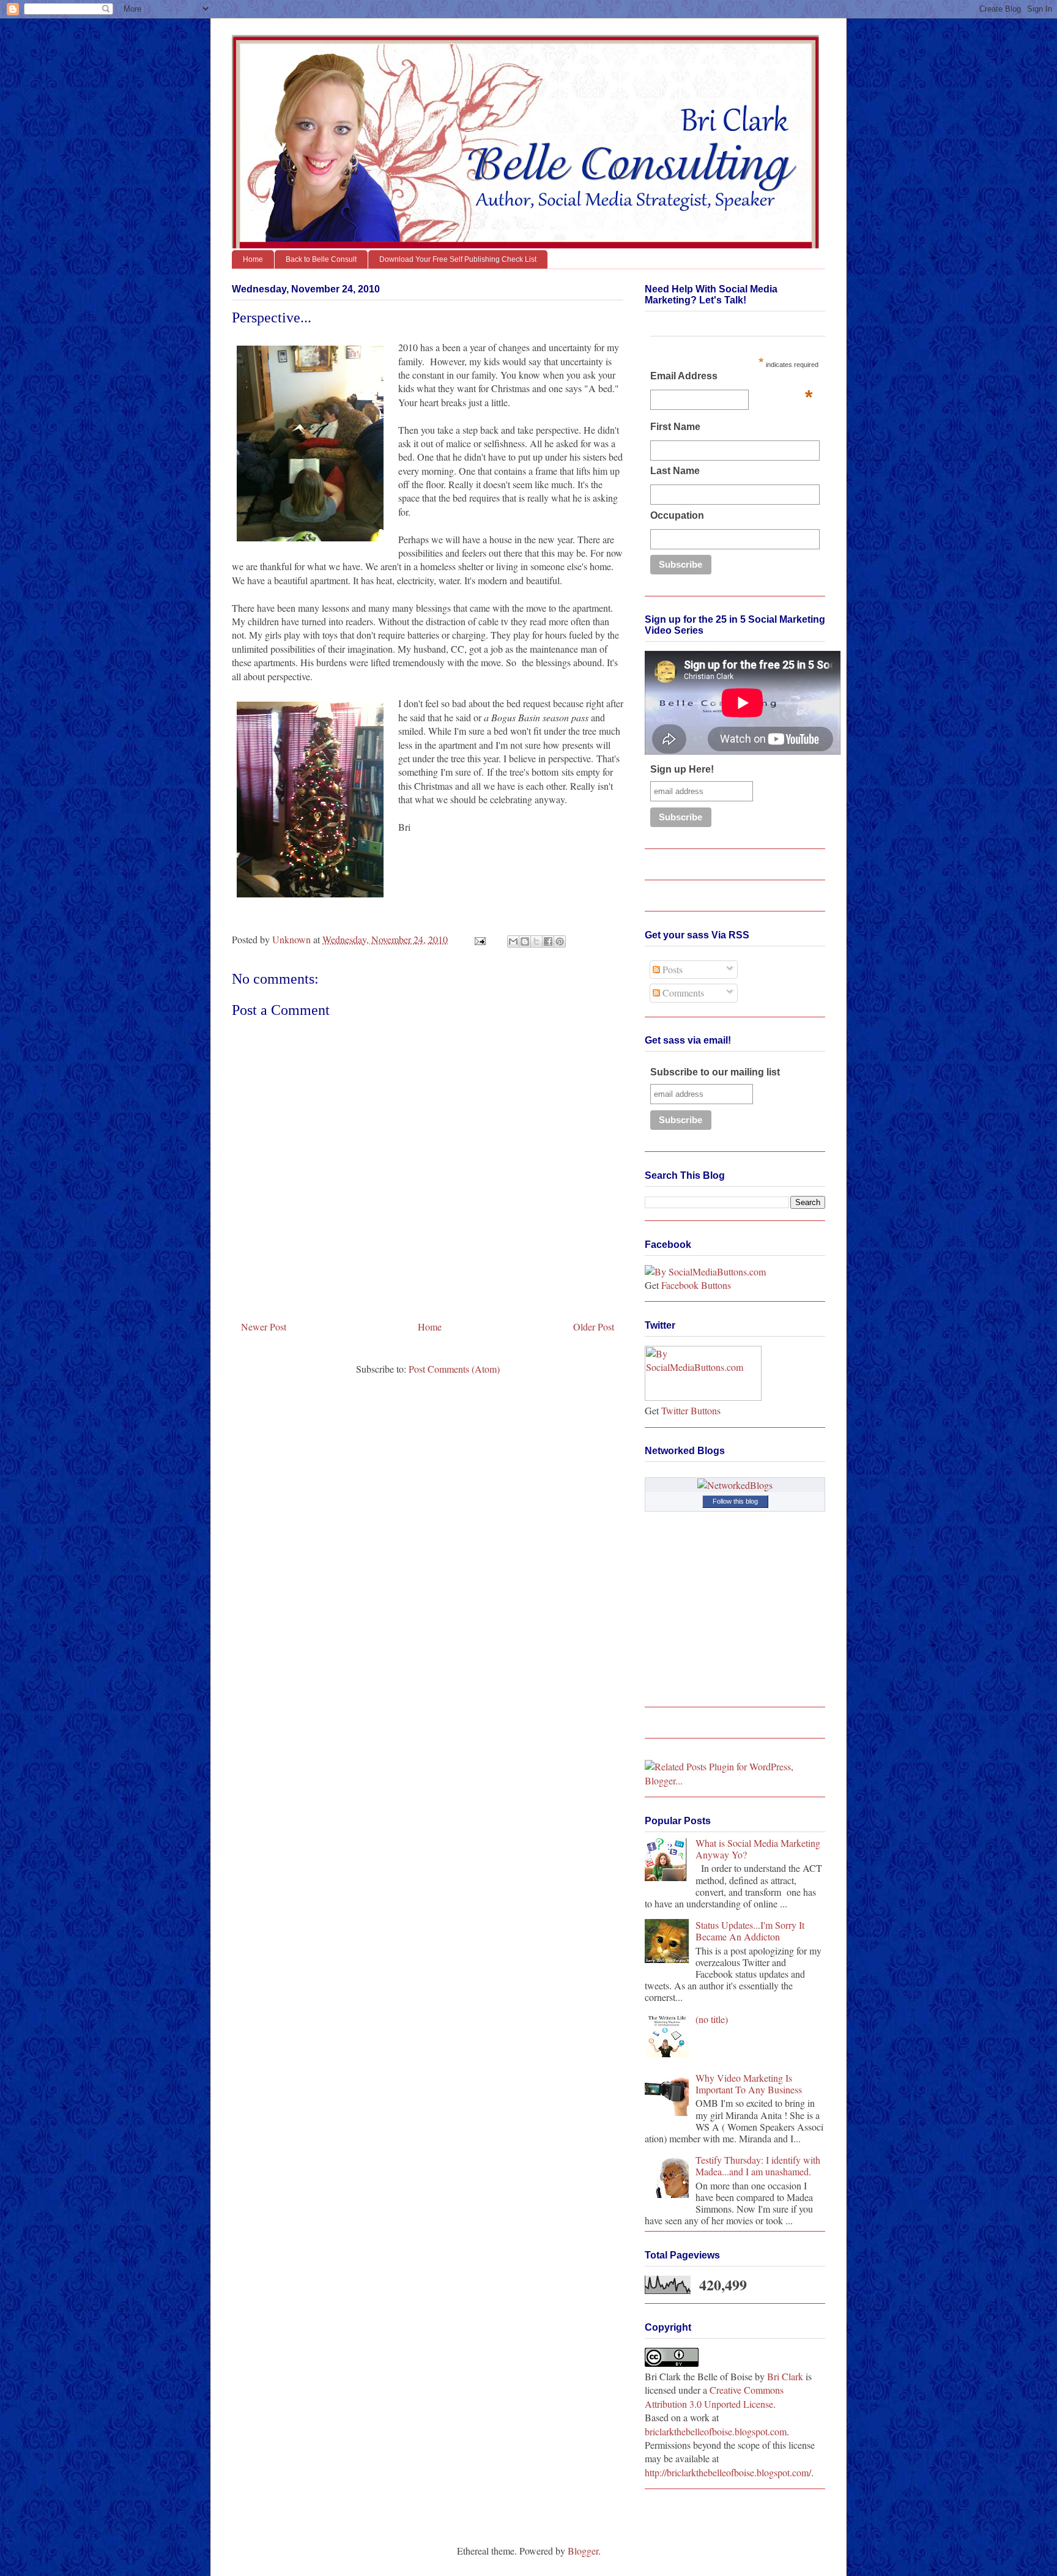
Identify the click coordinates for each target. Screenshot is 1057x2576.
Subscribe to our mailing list (715, 1072)
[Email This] (513, 941)
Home (253, 259)
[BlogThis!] (525, 941)
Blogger (583, 2551)
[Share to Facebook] (548, 941)
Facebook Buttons (696, 1285)
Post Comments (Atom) (454, 1369)
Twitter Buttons (691, 1410)
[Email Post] (479, 939)
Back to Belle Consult (321, 259)
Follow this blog (735, 1501)
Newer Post (264, 1327)
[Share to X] (536, 941)
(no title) (712, 2019)
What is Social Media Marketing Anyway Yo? (758, 1849)
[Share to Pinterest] (560, 941)
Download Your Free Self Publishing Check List (458, 259)
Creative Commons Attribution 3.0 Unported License (714, 2396)
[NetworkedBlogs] (735, 1485)
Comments (682, 993)
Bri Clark (785, 2376)
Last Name (675, 471)
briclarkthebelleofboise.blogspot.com (716, 2431)
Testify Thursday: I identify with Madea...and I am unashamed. (758, 2166)
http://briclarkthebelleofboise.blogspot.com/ (728, 2472)
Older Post (594, 1327)
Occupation (677, 515)
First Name (675, 427)
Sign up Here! (682, 769)
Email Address (731, 379)
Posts (671, 969)
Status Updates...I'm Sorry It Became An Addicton (750, 1931)
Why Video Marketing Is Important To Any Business (749, 2084)
